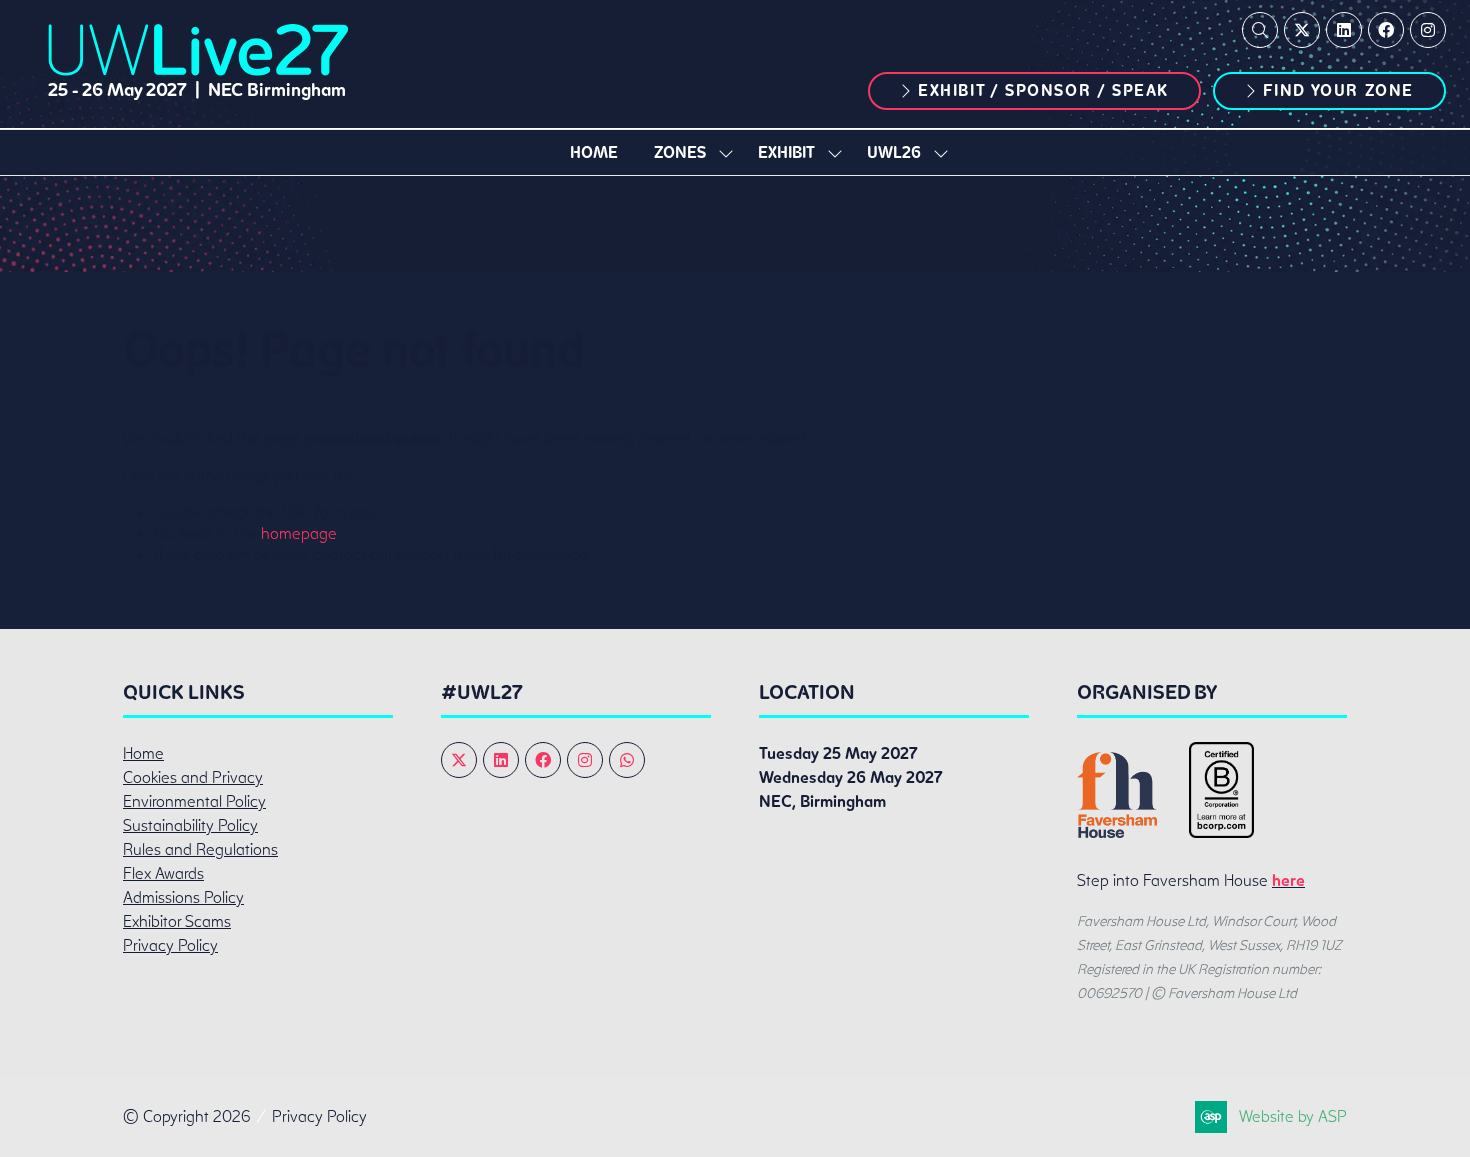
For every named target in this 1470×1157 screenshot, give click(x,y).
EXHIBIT (786, 152)
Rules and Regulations (200, 849)
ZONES (680, 152)
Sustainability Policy (190, 825)
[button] (1260, 30)
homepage (299, 533)
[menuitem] (594, 152)
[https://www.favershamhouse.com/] (1117, 832)
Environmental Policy (194, 801)
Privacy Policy (170, 945)
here (1288, 880)
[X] (1302, 30)
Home (594, 152)
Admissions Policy (183, 897)
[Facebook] (1386, 30)
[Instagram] (1428, 30)
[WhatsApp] (627, 760)
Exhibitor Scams (177, 921)
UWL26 (894, 152)
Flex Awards (163, 873)
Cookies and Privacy (193, 777)
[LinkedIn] (1344, 30)
